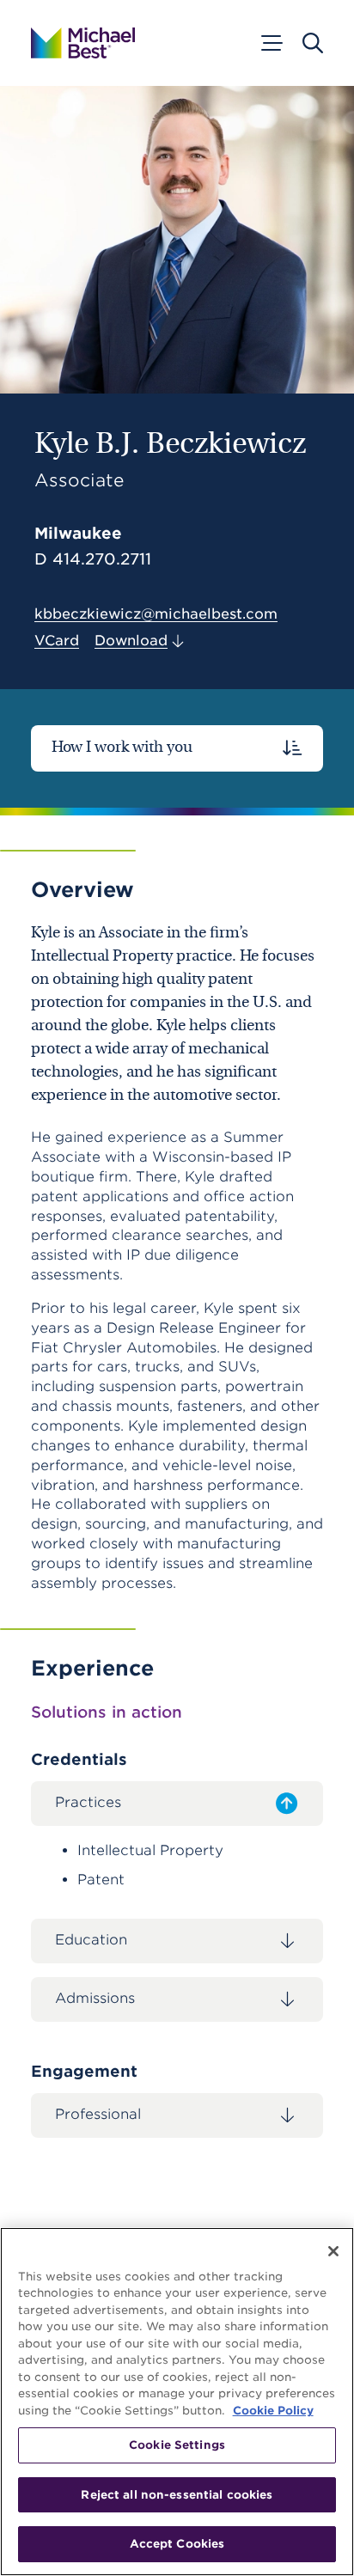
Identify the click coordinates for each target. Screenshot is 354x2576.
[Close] (333, 2251)
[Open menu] (271, 43)
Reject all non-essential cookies (177, 2495)
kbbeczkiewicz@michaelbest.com (156, 614)
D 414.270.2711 (93, 559)
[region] (177, 2402)
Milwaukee (78, 533)
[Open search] (313, 43)
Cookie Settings (177, 2445)
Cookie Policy (273, 2411)
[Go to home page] (83, 43)
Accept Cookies (177, 2544)
